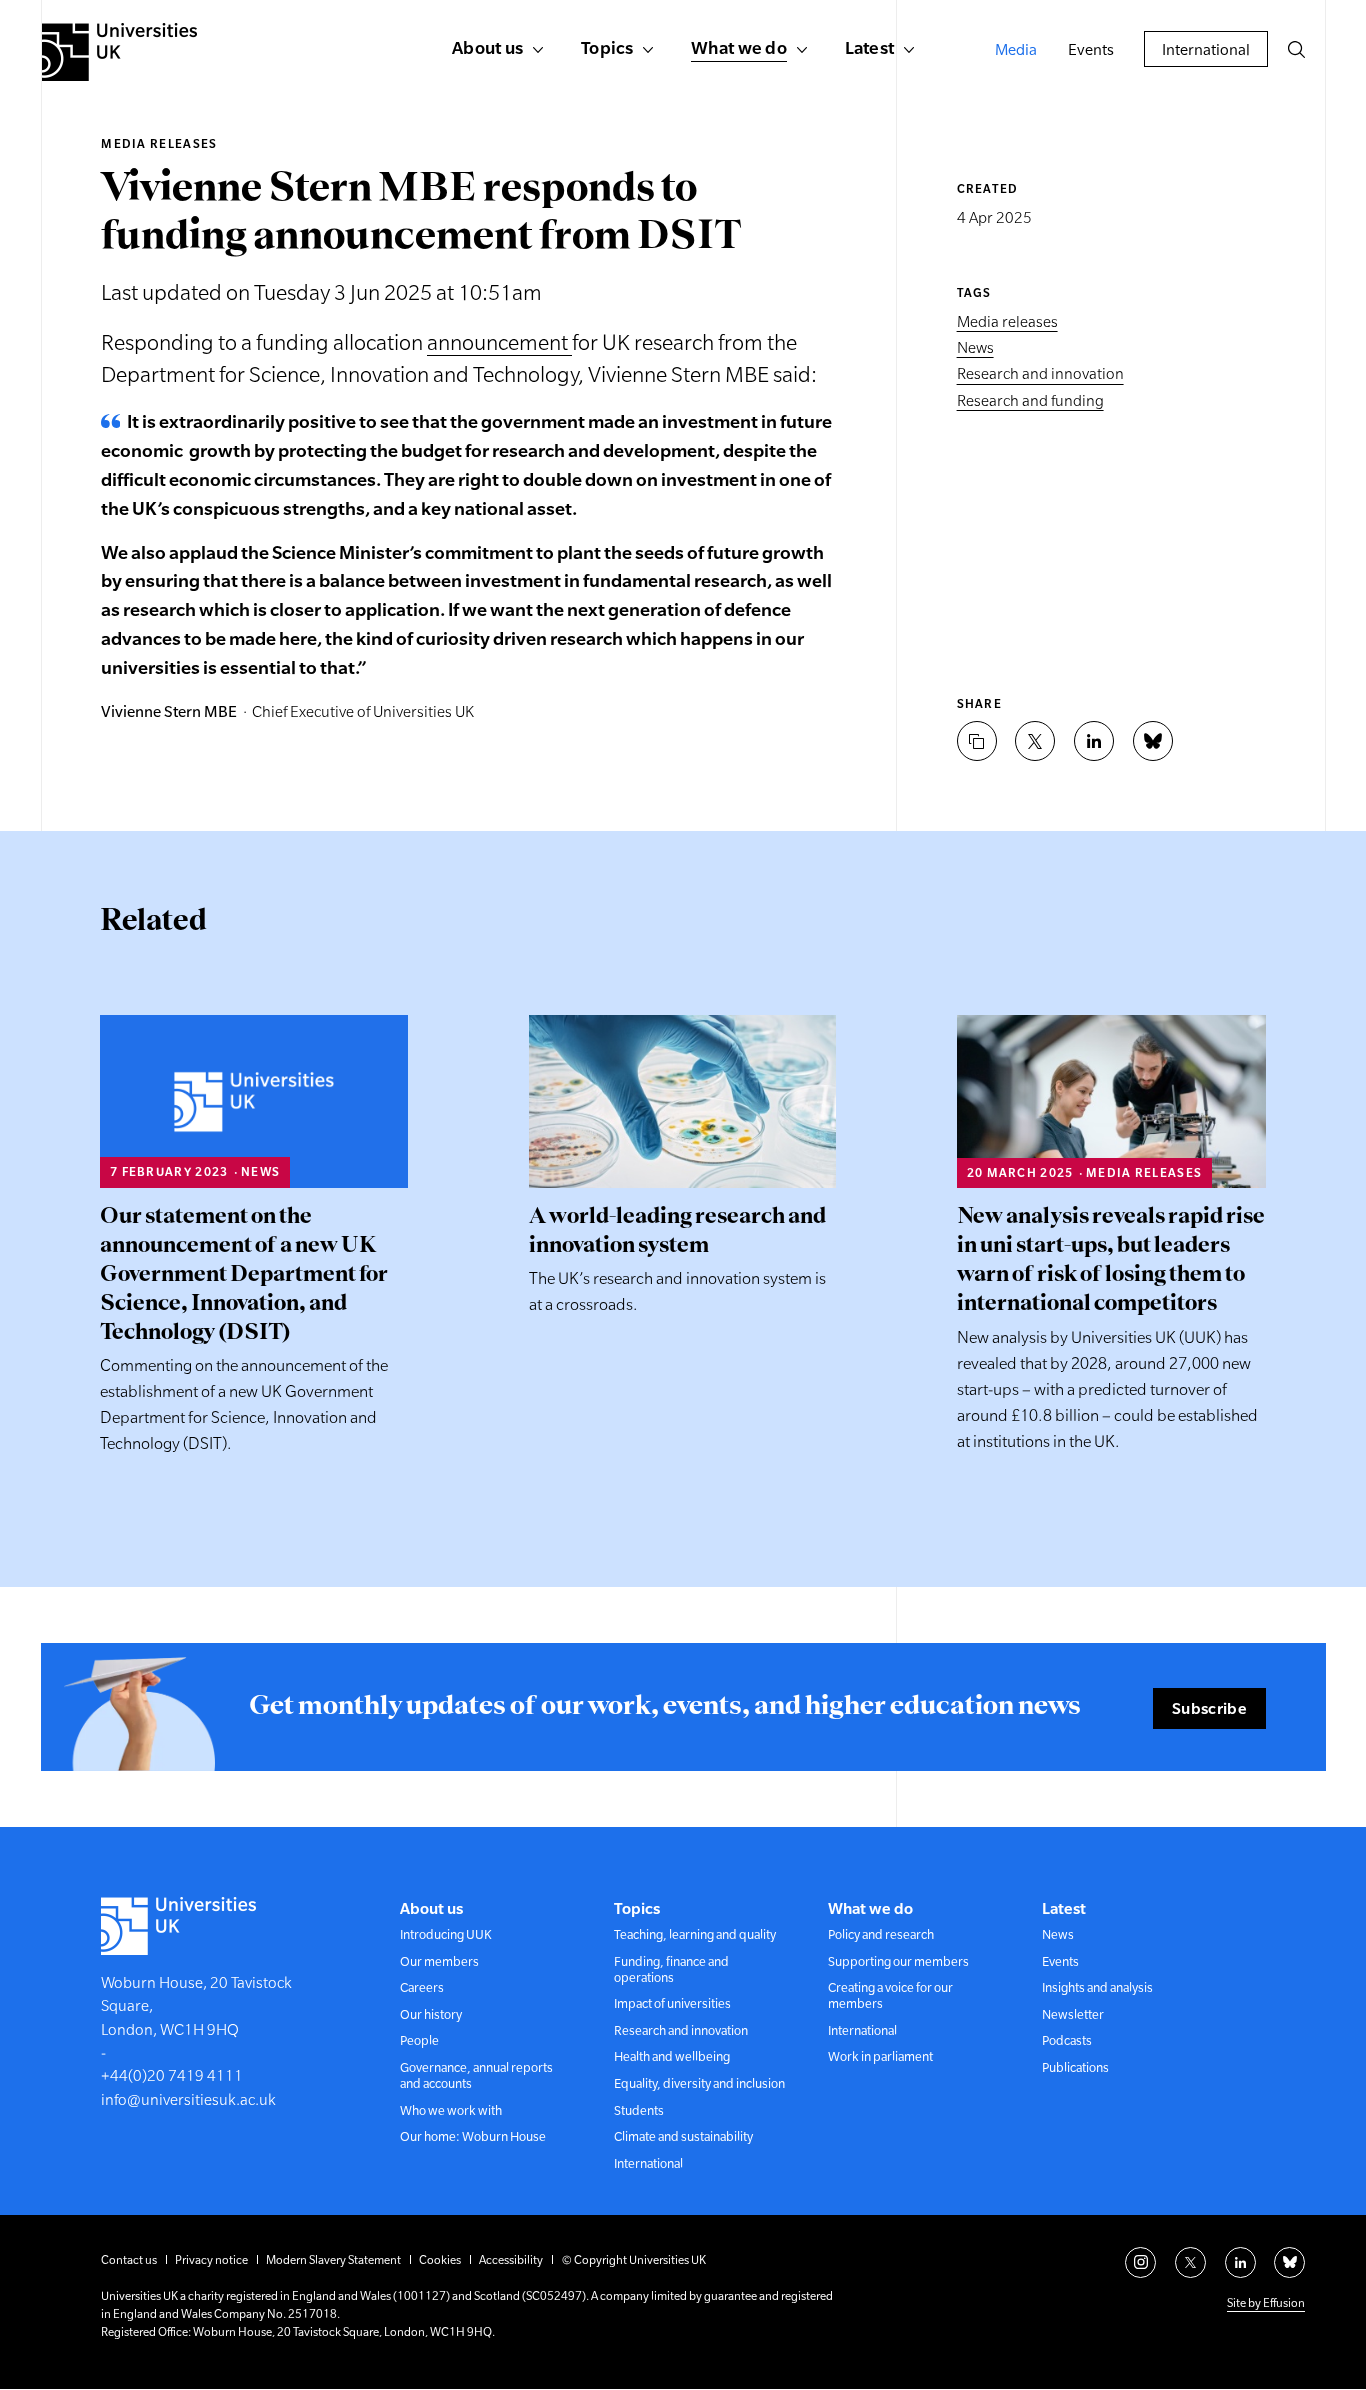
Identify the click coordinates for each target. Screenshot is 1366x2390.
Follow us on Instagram (1140, 2262)
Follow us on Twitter (1190, 2262)
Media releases (159, 144)
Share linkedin (1094, 741)
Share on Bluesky (1153, 741)
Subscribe (1209, 1708)
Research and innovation (1040, 374)
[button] (1296, 49)
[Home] (119, 52)
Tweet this (1035, 741)
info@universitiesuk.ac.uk (188, 2099)
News (975, 347)
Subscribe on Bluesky (1289, 2262)
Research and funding (1030, 400)
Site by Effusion (1266, 2303)
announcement (499, 342)
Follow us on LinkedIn (1240, 2262)
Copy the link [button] (977, 741)
